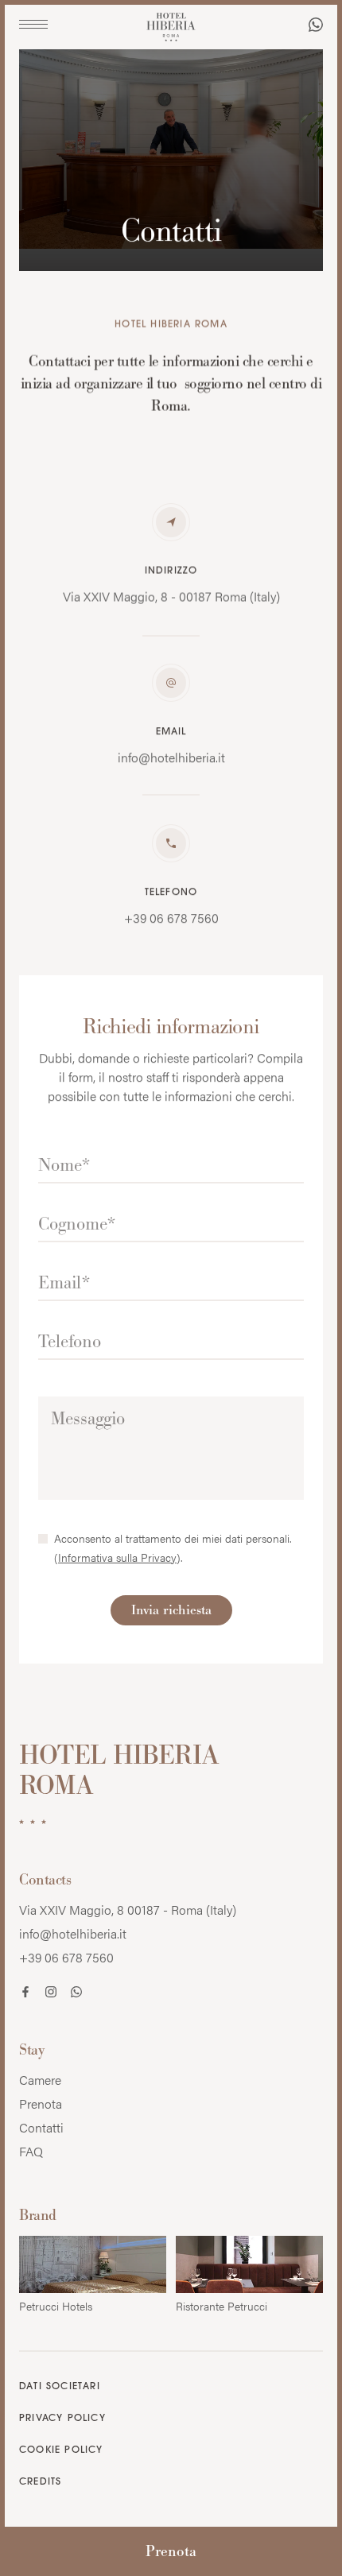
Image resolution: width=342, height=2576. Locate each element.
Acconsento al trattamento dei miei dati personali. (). (173, 1548)
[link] (316, 26)
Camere (40, 2080)
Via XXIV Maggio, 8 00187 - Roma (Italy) (128, 1910)
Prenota (171, 2551)
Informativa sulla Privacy (117, 1557)
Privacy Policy (62, 2419)
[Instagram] (51, 1993)
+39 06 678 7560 (66, 1957)
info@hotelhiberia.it (73, 1933)
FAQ (31, 2151)
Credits (40, 2482)
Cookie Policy (61, 2450)
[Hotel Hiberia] (171, 29)
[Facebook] (25, 1993)
